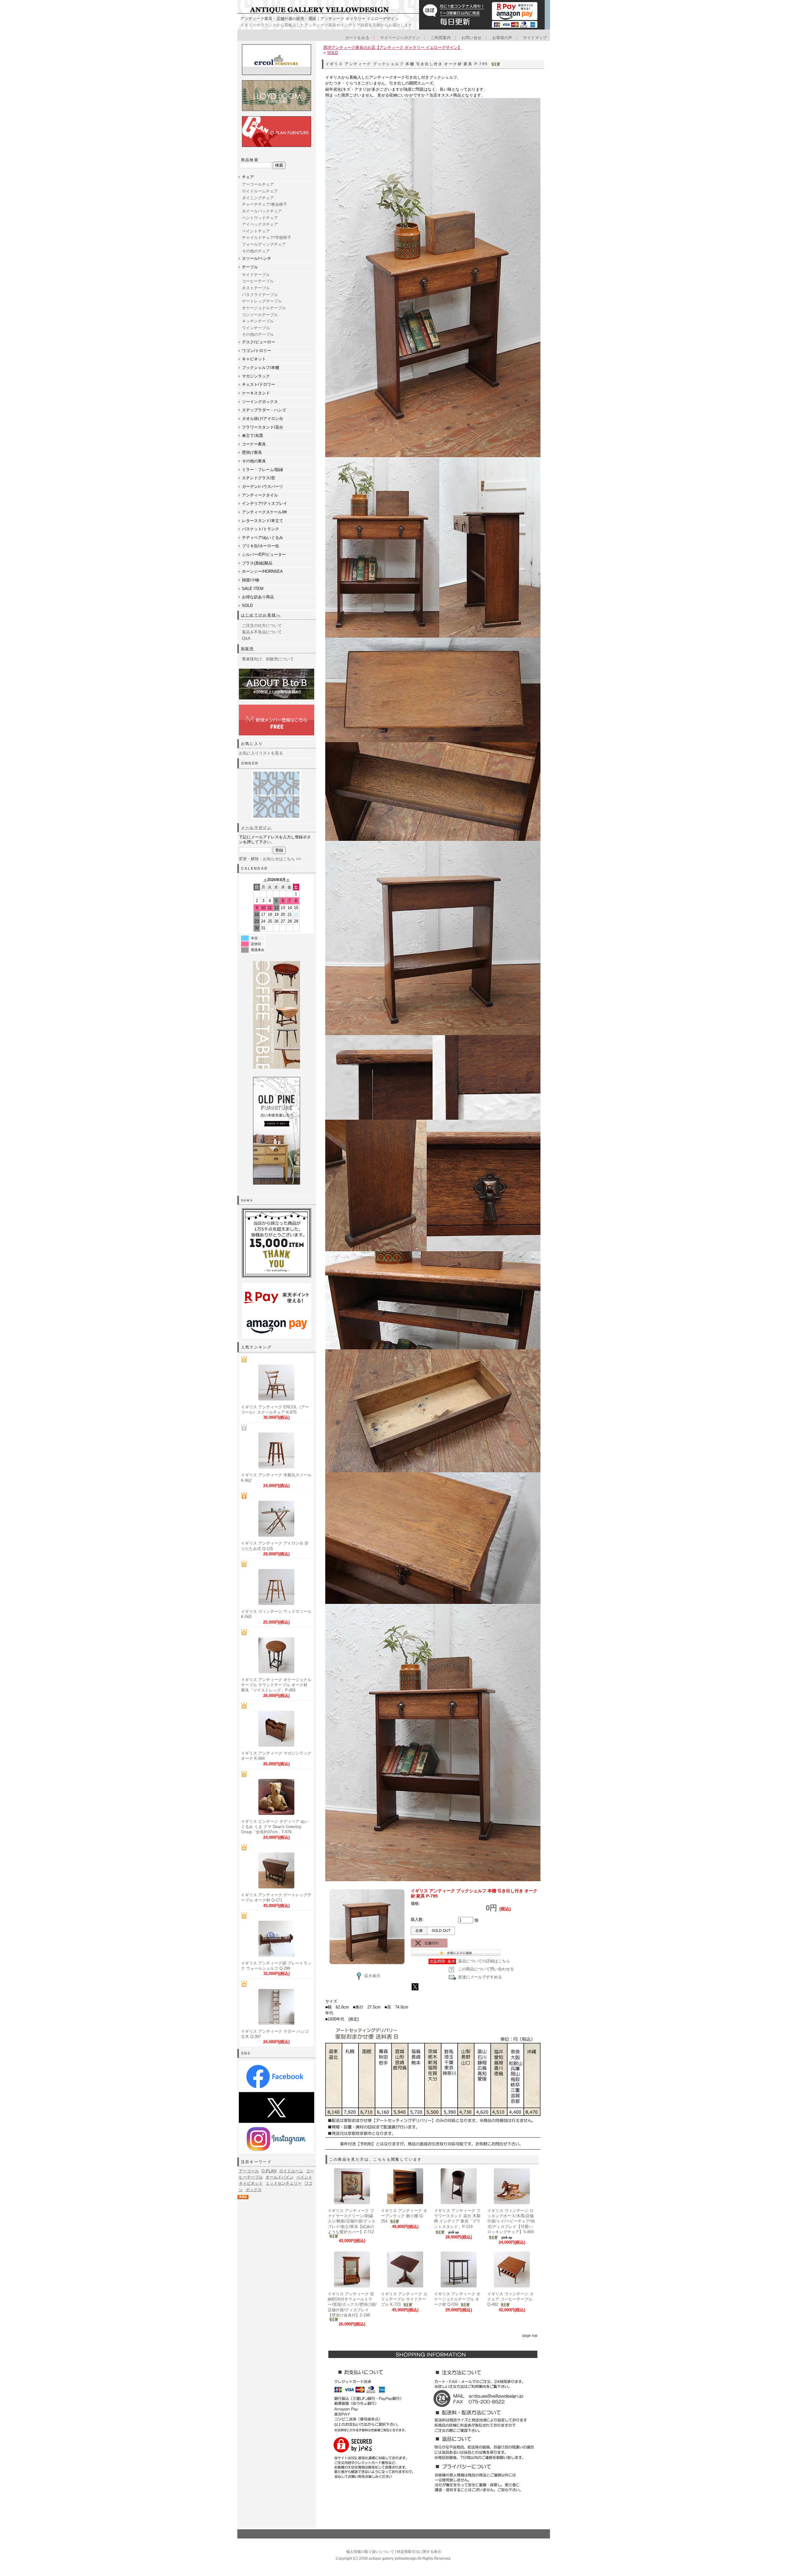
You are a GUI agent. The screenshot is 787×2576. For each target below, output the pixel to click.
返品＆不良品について (262, 632)
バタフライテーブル (260, 295)
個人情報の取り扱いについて (370, 2552)
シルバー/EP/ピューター (264, 554)
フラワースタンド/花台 (263, 427)
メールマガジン (257, 828)
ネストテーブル (256, 288)
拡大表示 (372, 1976)
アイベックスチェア (260, 224)
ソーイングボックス (260, 402)
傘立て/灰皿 (253, 435)
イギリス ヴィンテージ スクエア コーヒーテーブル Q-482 (510, 2299)
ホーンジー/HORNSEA (262, 571)
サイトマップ (535, 38)
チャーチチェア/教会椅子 (265, 204)
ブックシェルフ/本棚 (261, 368)
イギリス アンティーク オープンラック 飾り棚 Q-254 (404, 2216)
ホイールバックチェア (262, 211)
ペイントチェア (256, 231)
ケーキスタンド (256, 393)
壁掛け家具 (252, 452)
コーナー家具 (254, 444)
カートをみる (357, 38)
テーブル (250, 267)
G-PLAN (269, 2171)
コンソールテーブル (260, 315)
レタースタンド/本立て (263, 521)
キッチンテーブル (258, 321)
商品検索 (250, 160)
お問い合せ (471, 38)
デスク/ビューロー (259, 342)
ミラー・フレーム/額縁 (263, 470)
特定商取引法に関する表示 (419, 2552)
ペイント (304, 2177)
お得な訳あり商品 (258, 597)
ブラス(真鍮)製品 (257, 563)
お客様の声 (502, 38)
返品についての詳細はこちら (484, 1961)
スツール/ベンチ (257, 258)
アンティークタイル (260, 495)
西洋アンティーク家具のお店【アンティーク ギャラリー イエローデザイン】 (393, 47)
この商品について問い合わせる (486, 1969)
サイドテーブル (256, 275)
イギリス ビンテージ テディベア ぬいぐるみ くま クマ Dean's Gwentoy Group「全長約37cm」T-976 (275, 1827)
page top (530, 2336)
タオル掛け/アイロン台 (263, 419)
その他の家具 (254, 461)
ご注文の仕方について (262, 625)
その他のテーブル (258, 334)
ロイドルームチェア (260, 191)
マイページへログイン (400, 38)
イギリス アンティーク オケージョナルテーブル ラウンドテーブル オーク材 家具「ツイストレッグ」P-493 (276, 1685)
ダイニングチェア (258, 198)
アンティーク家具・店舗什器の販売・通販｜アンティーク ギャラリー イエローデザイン (320, 19)
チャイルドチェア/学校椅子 (267, 237)
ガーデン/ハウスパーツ (263, 487)
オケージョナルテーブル (264, 308)
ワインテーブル (256, 328)
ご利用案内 (441, 38)
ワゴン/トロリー (257, 351)
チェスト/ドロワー (259, 384)
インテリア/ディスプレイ (265, 503)
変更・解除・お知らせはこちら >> (270, 859)
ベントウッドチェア (260, 218)
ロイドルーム (291, 2171)
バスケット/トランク (261, 529)
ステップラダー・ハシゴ (264, 410)
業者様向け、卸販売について (268, 659)
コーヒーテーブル (258, 281)
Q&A (246, 638)
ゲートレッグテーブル (262, 301)
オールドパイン (280, 2177)
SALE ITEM (253, 589)
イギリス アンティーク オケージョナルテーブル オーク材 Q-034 (457, 2299)
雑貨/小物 (251, 580)
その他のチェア (256, 251)
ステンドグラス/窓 (259, 478)
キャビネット (254, 359)
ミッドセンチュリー (284, 2183)
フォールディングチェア (264, 244)
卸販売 (248, 649)
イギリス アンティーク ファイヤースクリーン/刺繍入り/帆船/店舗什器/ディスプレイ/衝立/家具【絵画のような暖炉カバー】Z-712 (352, 2221)
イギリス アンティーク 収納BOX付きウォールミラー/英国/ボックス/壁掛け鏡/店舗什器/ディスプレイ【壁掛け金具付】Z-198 (352, 2305)
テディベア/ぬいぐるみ (263, 538)
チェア (248, 177)
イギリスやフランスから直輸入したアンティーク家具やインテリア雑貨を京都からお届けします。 (328, 25)
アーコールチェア (258, 184)
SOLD (247, 605)
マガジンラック (256, 376)
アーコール (249, 2171)
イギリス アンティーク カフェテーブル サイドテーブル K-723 (404, 2299)
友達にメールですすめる (480, 1977)
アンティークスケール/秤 (265, 512)
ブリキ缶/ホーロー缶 (261, 546)
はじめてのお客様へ (261, 615)
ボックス (254, 2190)
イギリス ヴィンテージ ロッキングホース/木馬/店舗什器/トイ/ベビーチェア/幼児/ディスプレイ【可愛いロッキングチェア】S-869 (511, 2221)
